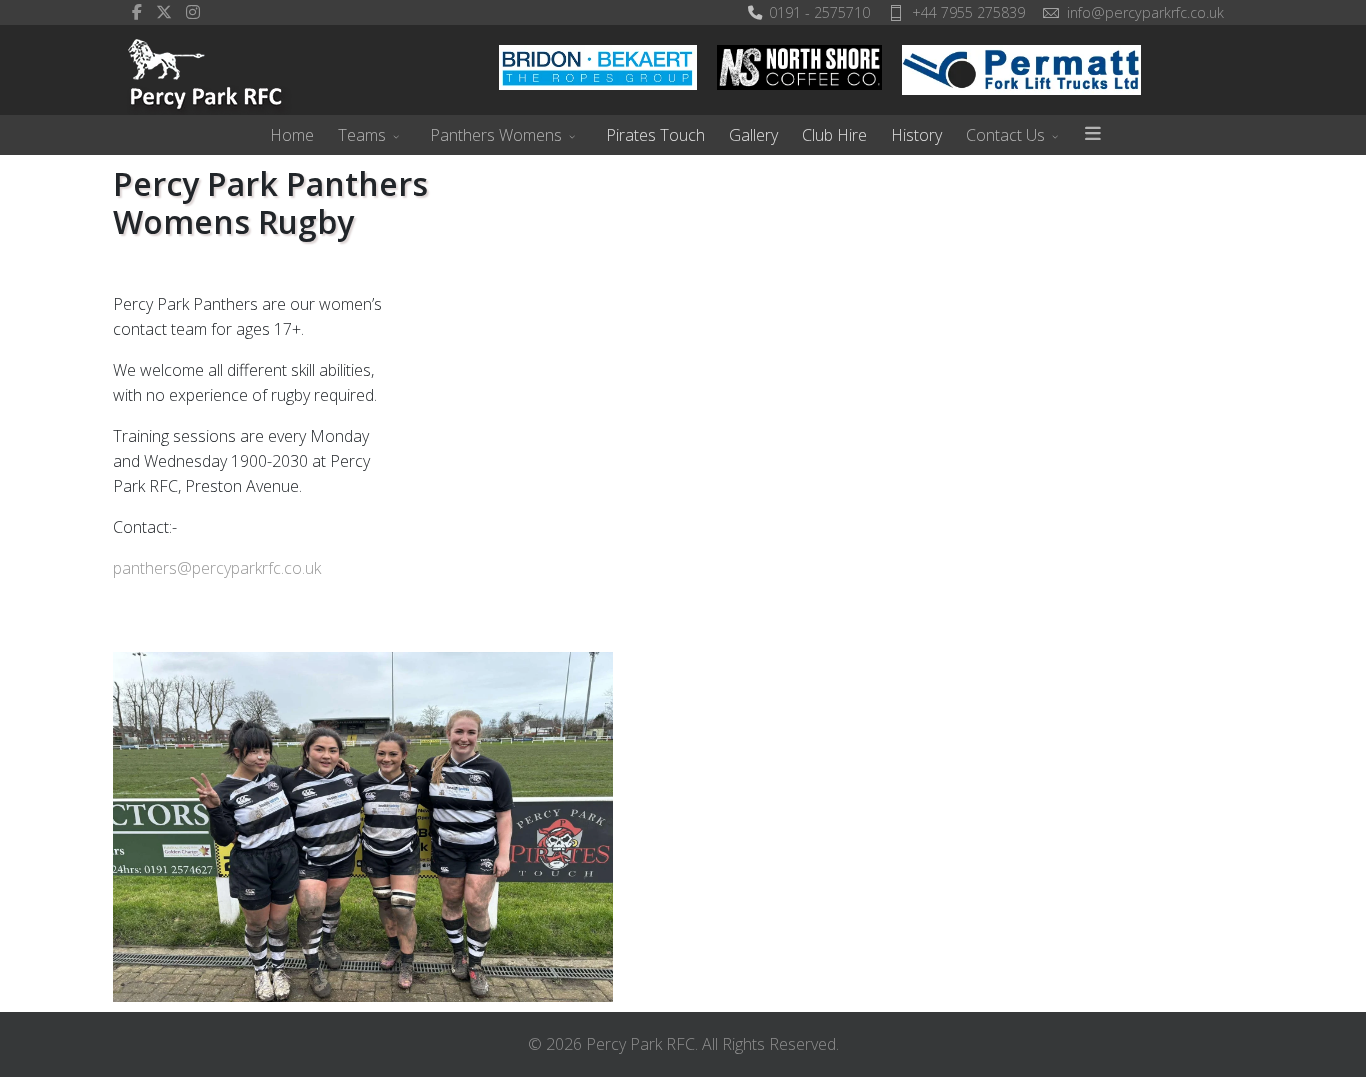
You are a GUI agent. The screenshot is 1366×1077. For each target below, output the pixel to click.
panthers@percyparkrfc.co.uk (217, 568)
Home (292, 135)
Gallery (753, 135)
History (916, 135)
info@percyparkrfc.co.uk (1145, 12)
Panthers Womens (496, 135)
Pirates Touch (655, 135)
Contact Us (1005, 135)
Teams (362, 135)
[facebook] (137, 12)
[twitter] (164, 12)
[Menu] (1093, 135)
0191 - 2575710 (819, 12)
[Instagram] (193, 12)
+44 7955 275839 (968, 12)
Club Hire (834, 135)
